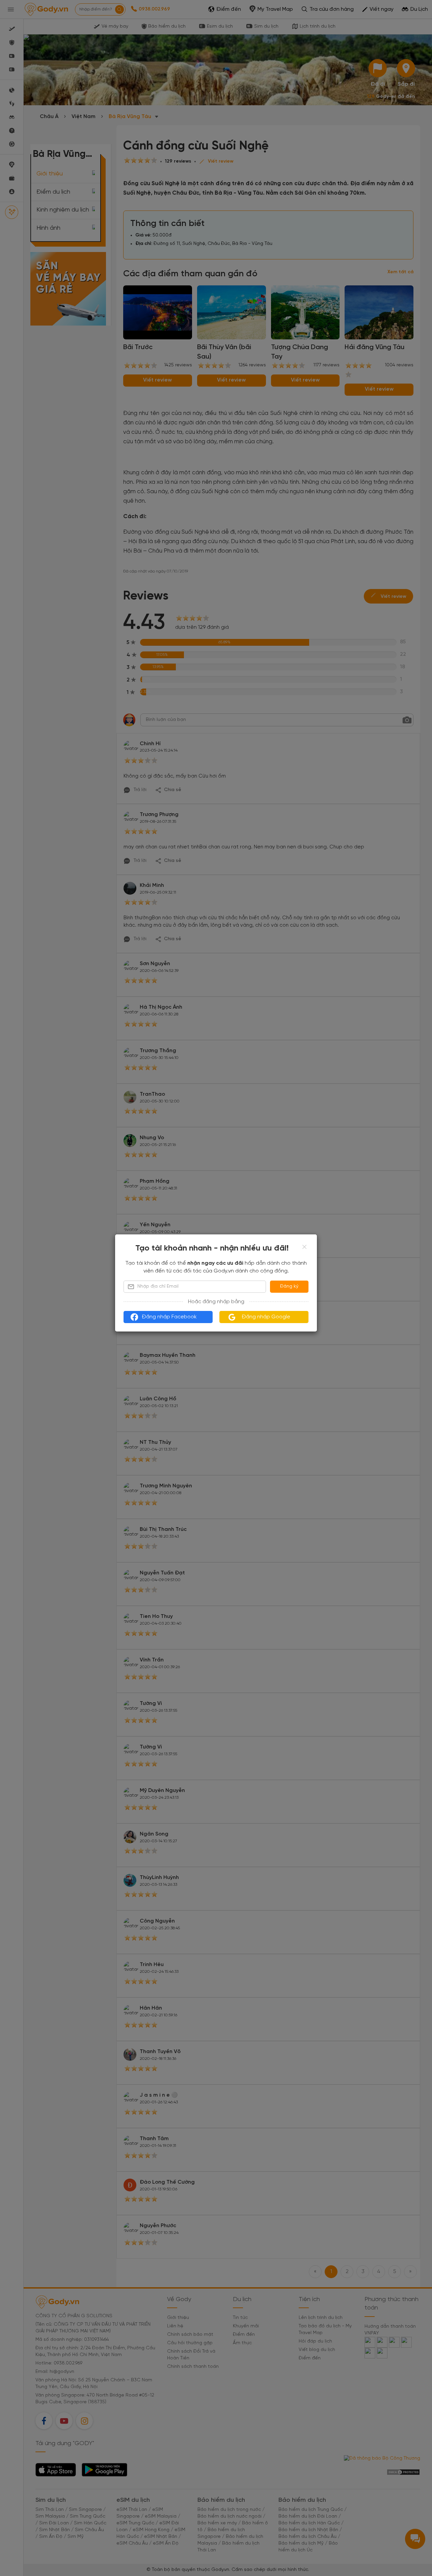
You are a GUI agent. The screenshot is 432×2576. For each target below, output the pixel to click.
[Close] (304, 1247)
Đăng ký (289, 1286)
